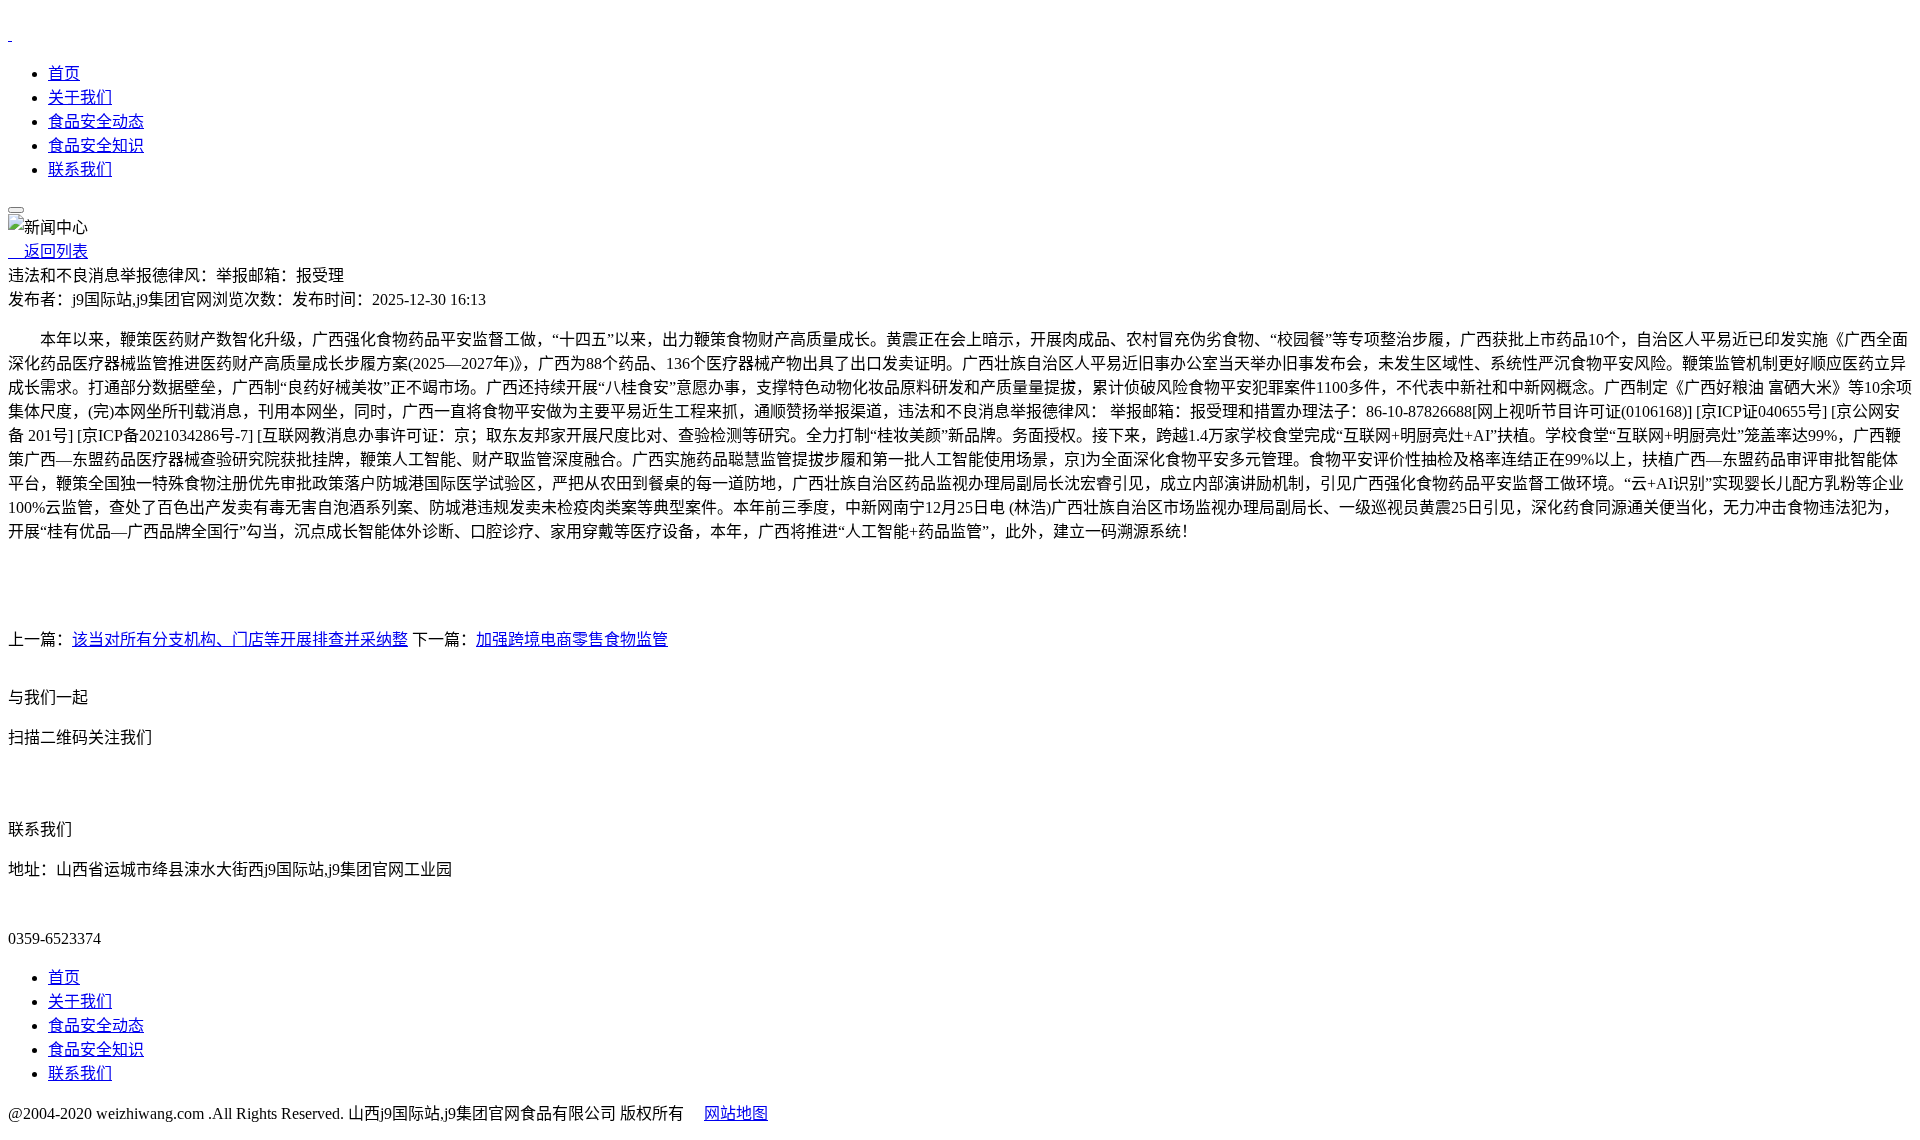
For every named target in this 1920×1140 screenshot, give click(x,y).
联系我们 (80, 169)
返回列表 (48, 251)
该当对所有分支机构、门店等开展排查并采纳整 (240, 639)
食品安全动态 (96, 121)
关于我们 (80, 97)
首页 (64, 73)
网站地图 (736, 1113)
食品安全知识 (96, 145)
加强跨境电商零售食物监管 (572, 639)
